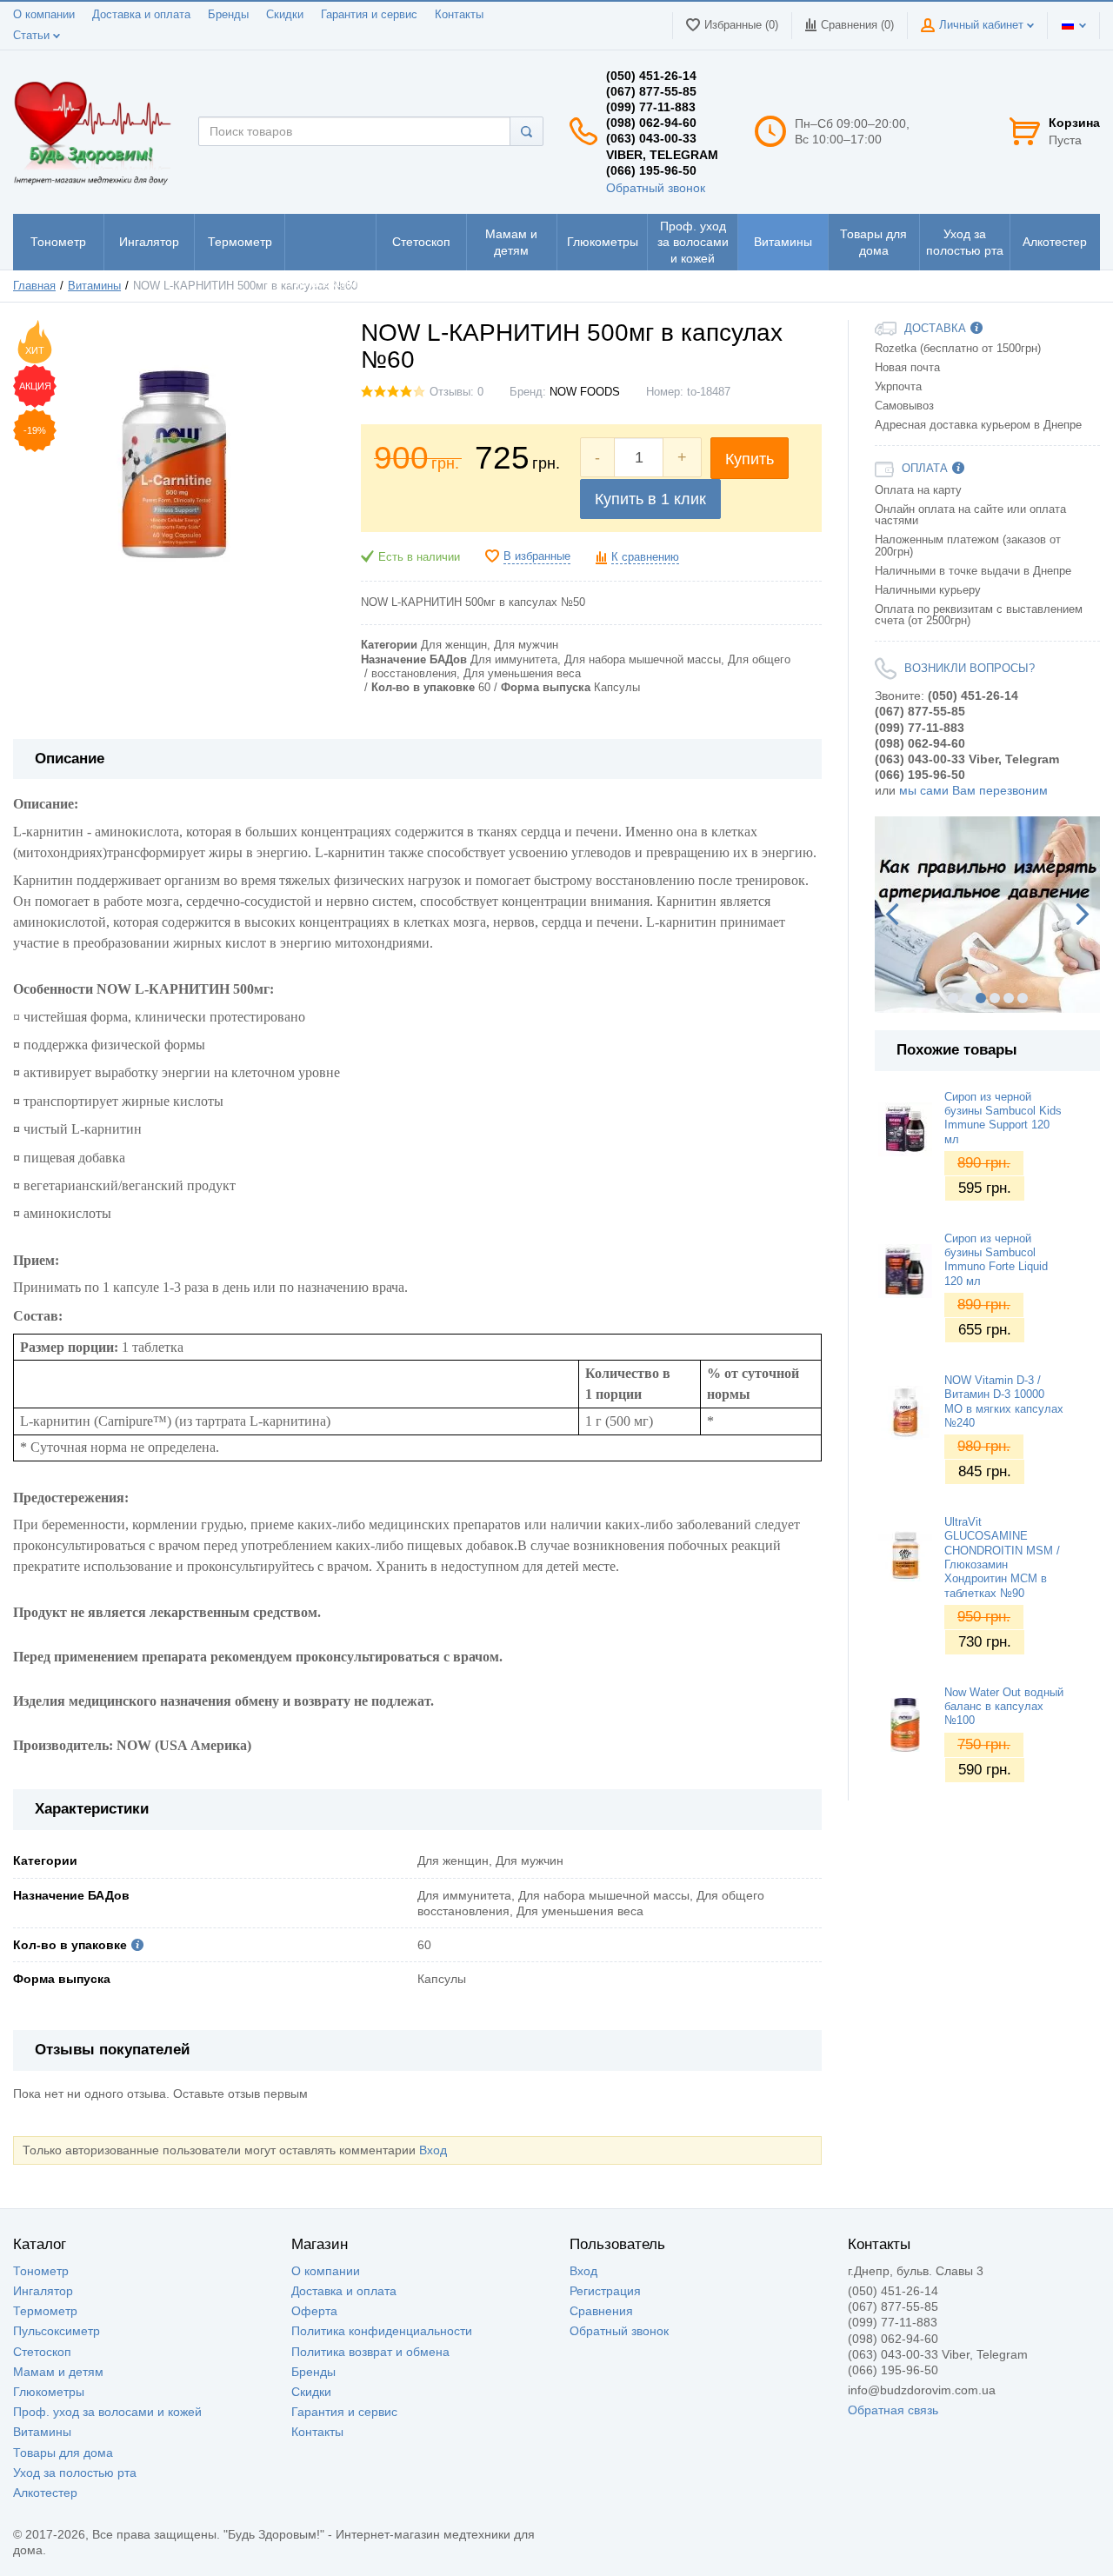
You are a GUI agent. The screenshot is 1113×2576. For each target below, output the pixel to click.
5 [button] (1009, 998)
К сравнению (645, 557)
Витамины (42, 2432)
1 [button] (953, 998)
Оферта (314, 2311)
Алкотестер (45, 2493)
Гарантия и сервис (369, 15)
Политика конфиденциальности (382, 2331)
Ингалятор (43, 2291)
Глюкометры (49, 2392)
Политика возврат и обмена (370, 2352)
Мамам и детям (58, 2372)
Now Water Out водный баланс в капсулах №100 (1004, 1707)
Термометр (45, 2311)
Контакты (459, 15)
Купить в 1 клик (650, 499)
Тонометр (41, 2271)
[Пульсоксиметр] (330, 242)
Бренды (228, 15)
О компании (44, 15)
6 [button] (1023, 998)
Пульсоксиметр (57, 2331)
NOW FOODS (585, 392)
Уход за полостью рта (75, 2473)
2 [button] (967, 998)
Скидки (285, 15)
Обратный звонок (656, 188)
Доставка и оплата (141, 15)
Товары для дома (63, 2453)
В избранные (537, 556)
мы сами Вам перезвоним (973, 790)
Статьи (33, 36)
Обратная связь (893, 2410)
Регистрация (605, 2291)
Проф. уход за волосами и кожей (107, 2412)
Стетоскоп (42, 2352)
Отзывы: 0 (457, 392)
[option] (987, 915)
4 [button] (995, 998)
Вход (433, 2150)
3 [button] (981, 998)
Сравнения (601, 2311)
